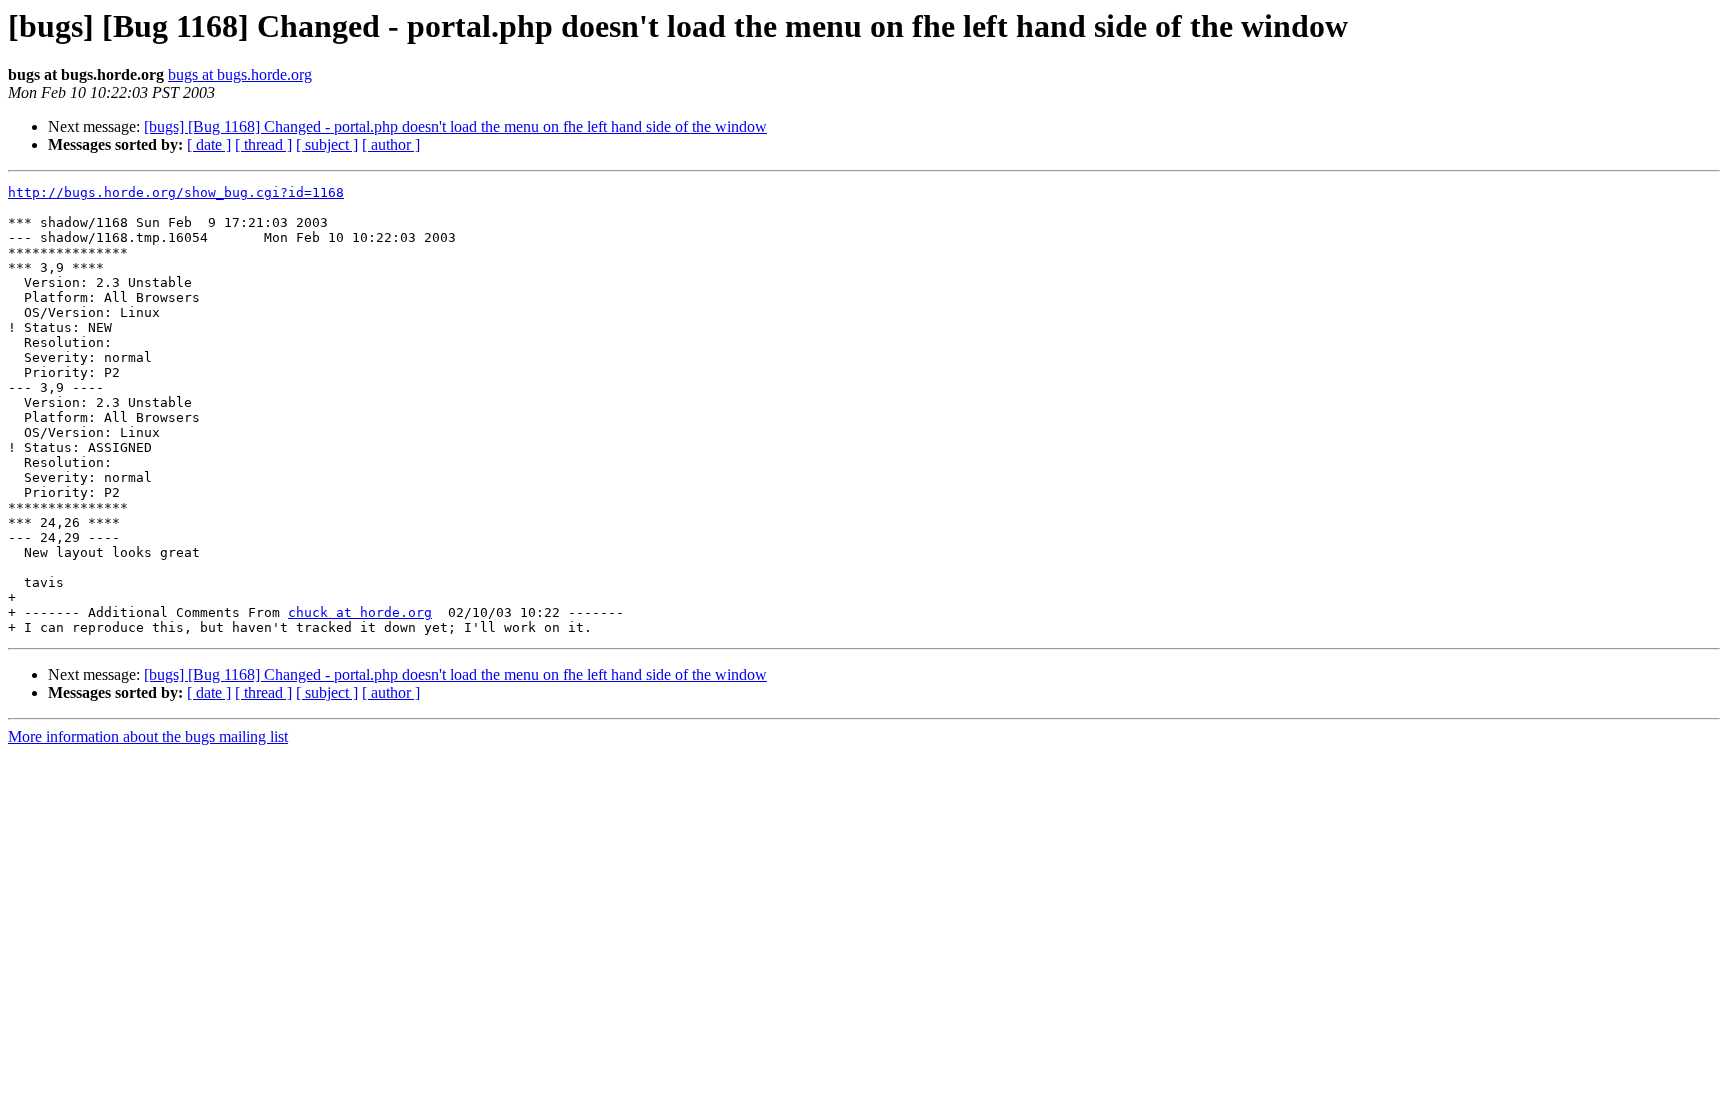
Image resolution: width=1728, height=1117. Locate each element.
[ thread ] (263, 144)
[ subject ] (327, 144)
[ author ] (391, 144)
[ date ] (209, 144)
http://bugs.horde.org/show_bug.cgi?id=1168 (176, 192)
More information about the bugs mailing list (148, 736)
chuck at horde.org (360, 612)
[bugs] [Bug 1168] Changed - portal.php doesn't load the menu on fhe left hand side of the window (455, 126)
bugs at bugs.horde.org (240, 74)
